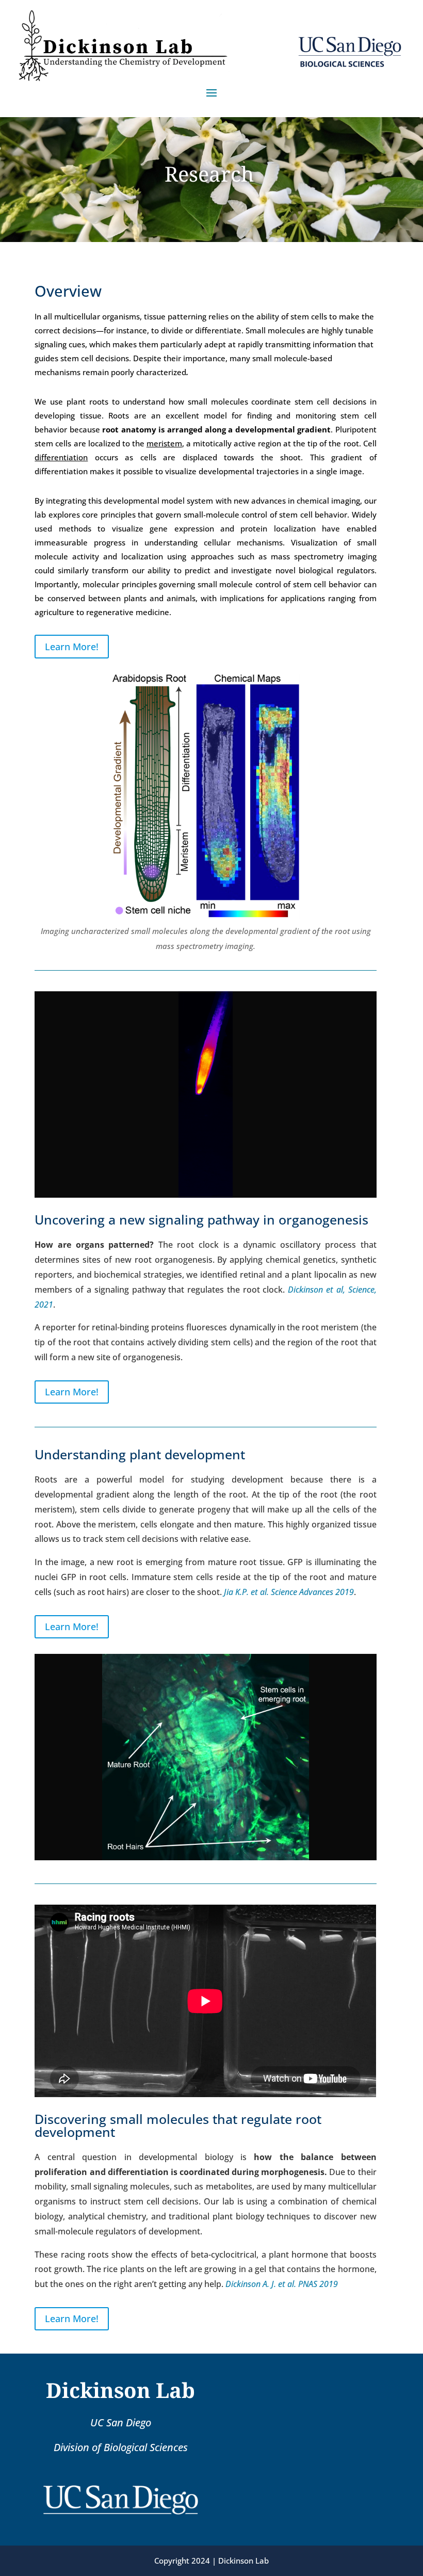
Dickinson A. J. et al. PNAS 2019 (282, 2284)
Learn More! (72, 647)
